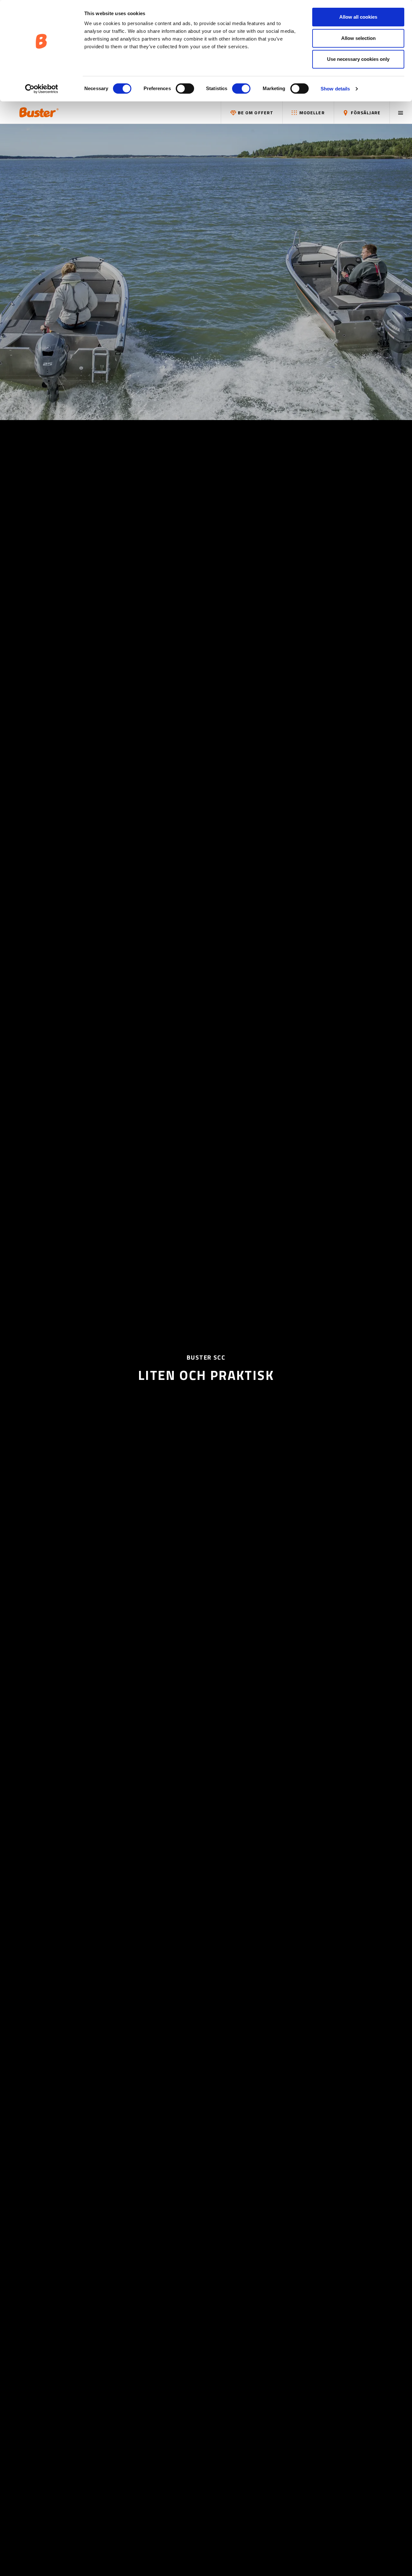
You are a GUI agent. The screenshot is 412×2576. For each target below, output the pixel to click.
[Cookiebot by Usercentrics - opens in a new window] (42, 89)
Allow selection (358, 38)
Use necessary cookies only (358, 59)
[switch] (185, 89)
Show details (335, 89)
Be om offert (255, 112)
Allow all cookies (358, 17)
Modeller (311, 112)
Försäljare (365, 112)
